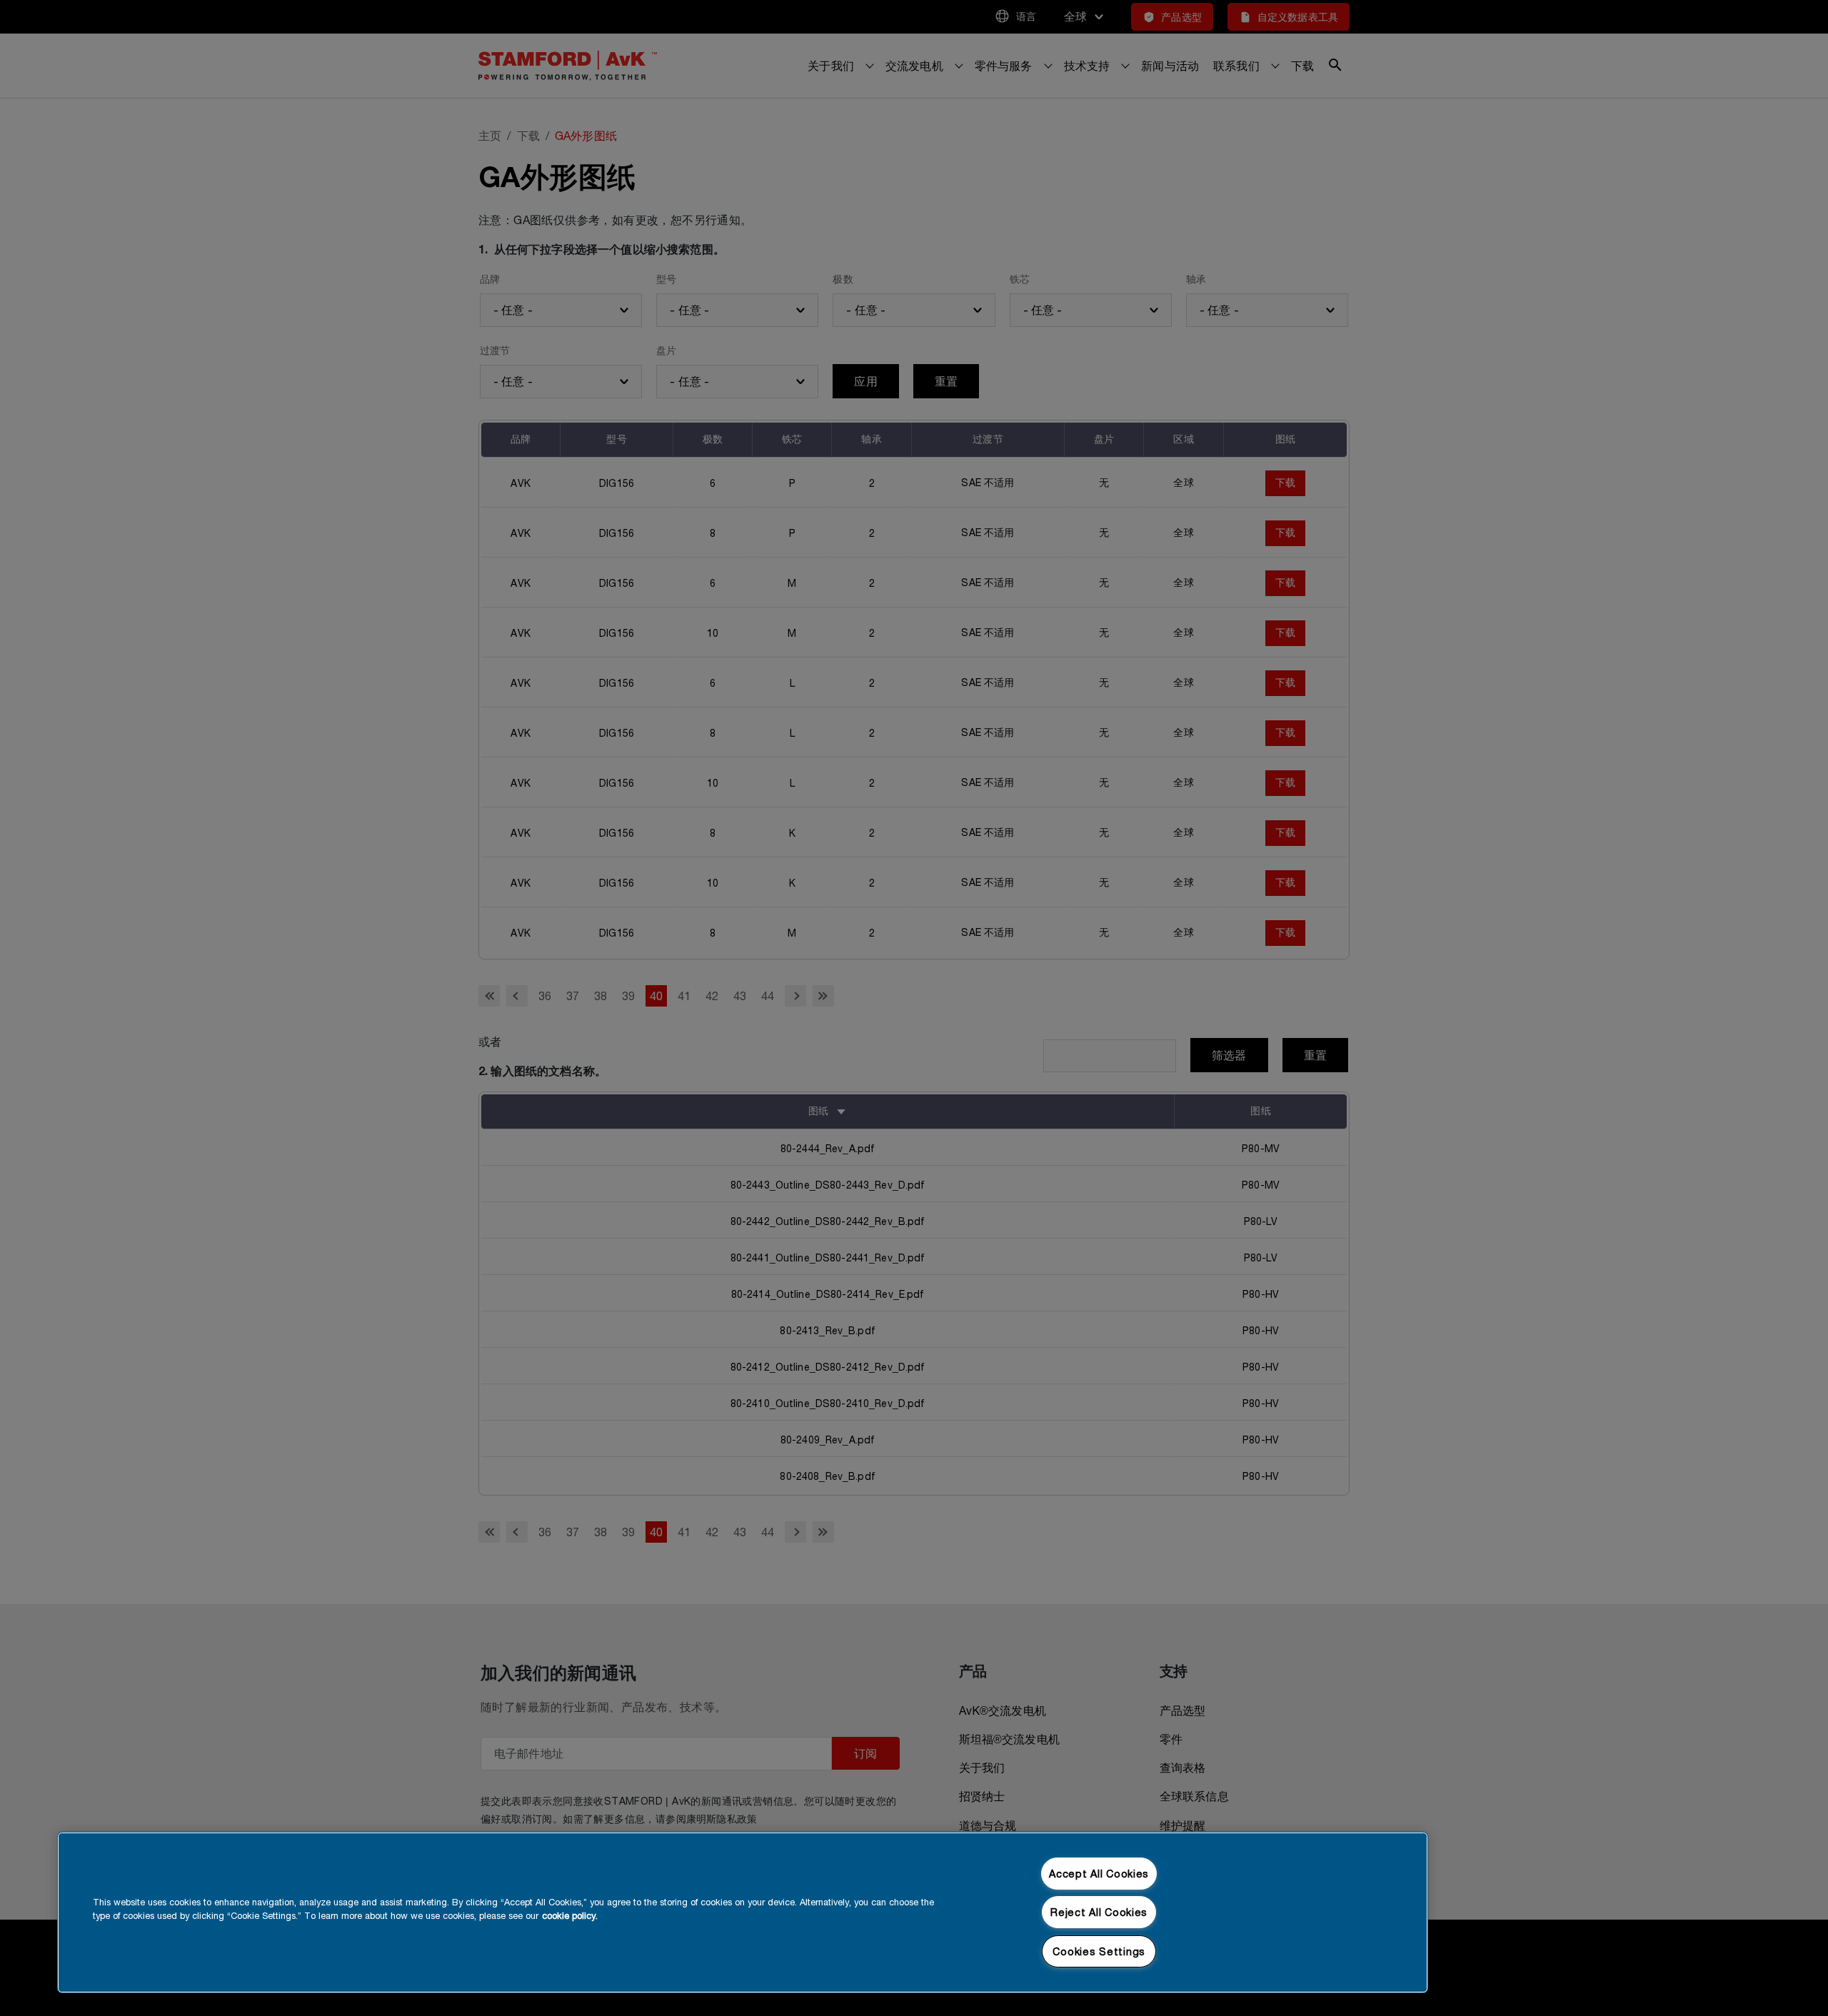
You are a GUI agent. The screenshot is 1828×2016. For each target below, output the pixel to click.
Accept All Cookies (1099, 1874)
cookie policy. (570, 1916)
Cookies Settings (1099, 1951)
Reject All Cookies (1099, 1912)
